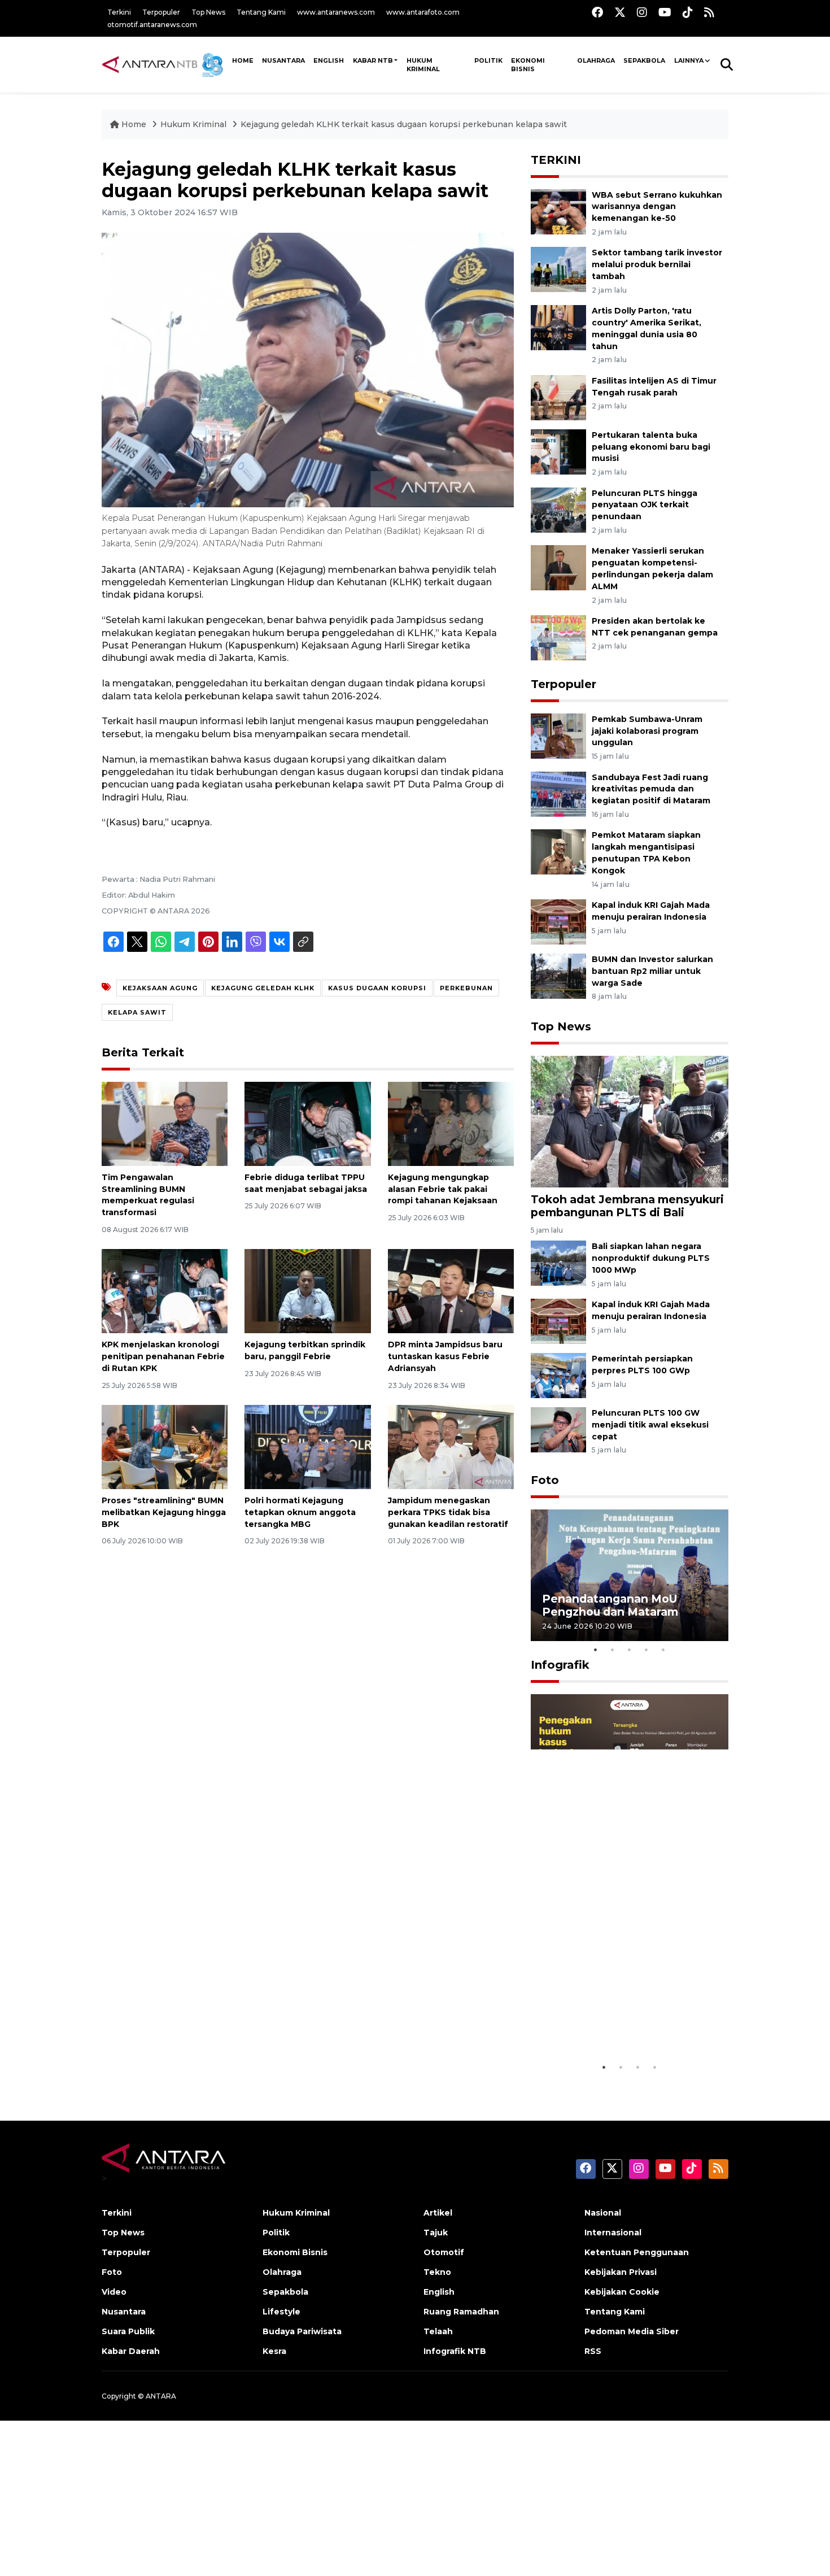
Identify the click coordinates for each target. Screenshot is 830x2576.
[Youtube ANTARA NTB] (665, 12)
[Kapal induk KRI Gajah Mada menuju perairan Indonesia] (558, 921)
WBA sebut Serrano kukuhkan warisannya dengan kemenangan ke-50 (657, 207)
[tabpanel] (630, 1575)
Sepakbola (644, 60)
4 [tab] (646, 1650)
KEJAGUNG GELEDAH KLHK (263, 988)
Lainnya (689, 60)
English (439, 2292)
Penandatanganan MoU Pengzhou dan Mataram (610, 1605)
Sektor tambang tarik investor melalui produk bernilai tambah (657, 264)
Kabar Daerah (131, 2351)
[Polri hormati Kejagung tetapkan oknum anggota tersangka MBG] (307, 1446)
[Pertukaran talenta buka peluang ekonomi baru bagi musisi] (558, 451)
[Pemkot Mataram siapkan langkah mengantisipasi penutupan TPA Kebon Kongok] (558, 852)
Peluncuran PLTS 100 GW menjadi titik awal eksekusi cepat (650, 1425)
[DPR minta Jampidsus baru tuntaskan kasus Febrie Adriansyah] (451, 1291)
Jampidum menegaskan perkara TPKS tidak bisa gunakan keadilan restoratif (448, 1512)
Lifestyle (281, 2312)
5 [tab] (663, 1650)
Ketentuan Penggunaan (637, 2252)
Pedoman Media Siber (632, 2331)
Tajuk (436, 2233)
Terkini (119, 12)
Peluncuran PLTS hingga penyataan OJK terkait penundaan (645, 505)
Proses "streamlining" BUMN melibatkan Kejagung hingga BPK (164, 1512)
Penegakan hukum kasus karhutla (613, 2028)
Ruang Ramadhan (461, 2312)
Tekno (437, 2272)
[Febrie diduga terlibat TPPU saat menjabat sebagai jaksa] (307, 1123)
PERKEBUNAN (466, 988)
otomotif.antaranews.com (152, 25)
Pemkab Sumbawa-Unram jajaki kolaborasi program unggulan (647, 731)
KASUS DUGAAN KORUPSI (377, 988)
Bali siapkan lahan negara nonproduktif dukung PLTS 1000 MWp (651, 1258)
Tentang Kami (261, 12)
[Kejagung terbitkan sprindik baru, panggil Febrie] (307, 1291)
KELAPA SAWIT (137, 1012)
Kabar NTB (373, 60)
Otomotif (444, 2252)
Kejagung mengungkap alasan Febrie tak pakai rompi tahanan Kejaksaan (443, 1189)
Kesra (274, 2351)
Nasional (603, 2213)
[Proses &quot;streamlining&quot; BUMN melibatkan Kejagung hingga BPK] (165, 1446)
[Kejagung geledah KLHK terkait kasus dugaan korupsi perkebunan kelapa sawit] (630, 1121)
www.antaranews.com (336, 12)
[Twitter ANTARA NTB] (620, 12)
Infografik (560, 1665)
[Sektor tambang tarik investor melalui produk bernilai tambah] (558, 269)
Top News (208, 12)
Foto (545, 1480)
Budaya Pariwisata (302, 2331)
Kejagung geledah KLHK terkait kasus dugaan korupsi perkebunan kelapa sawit (404, 124)
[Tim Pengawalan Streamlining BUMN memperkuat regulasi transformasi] (165, 1123)
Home (134, 124)
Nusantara (124, 2312)
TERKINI (556, 160)
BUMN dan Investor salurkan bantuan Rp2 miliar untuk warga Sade (652, 971)
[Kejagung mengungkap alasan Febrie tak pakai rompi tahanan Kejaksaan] (451, 1123)
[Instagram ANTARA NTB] (642, 12)
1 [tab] (596, 1650)
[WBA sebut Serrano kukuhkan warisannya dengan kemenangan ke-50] (558, 211)
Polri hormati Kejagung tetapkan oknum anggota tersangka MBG (300, 1512)
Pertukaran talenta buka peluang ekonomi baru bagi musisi (651, 447)
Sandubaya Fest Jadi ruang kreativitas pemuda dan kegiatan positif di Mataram (651, 789)
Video (114, 2292)
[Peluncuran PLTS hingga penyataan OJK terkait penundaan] (558, 509)
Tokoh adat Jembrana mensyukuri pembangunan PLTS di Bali (627, 1206)
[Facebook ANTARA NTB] (597, 12)
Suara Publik (128, 2331)
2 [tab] (613, 1650)
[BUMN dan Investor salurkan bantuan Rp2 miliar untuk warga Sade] (558, 975)
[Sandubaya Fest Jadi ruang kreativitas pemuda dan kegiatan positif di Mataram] (558, 793)
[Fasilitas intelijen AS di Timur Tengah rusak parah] (558, 397)
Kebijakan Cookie (622, 2292)
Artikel (438, 2213)
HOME (243, 60)
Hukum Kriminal (423, 65)
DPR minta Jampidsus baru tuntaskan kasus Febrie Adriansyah (445, 1356)
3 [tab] (630, 1650)
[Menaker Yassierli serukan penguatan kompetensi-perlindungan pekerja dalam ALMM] (558, 567)
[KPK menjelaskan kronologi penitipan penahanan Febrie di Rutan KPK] (165, 1291)
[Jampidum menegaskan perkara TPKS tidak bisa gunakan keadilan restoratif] (451, 1446)
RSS (593, 2351)
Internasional (613, 2233)
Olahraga (596, 60)
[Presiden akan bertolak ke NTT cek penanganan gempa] (558, 637)
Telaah (438, 2331)
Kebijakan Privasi (621, 2272)
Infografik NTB (455, 2351)
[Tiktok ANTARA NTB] (688, 12)
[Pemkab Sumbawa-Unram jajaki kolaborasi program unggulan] (558, 735)
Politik (488, 60)
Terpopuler (161, 12)
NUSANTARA (283, 60)
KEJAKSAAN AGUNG (160, 988)
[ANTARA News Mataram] (165, 64)
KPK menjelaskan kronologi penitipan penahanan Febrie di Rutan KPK (163, 1356)
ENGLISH (329, 60)
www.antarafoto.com (423, 12)
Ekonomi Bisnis (528, 65)
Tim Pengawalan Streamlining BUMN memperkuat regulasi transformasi (148, 1195)
